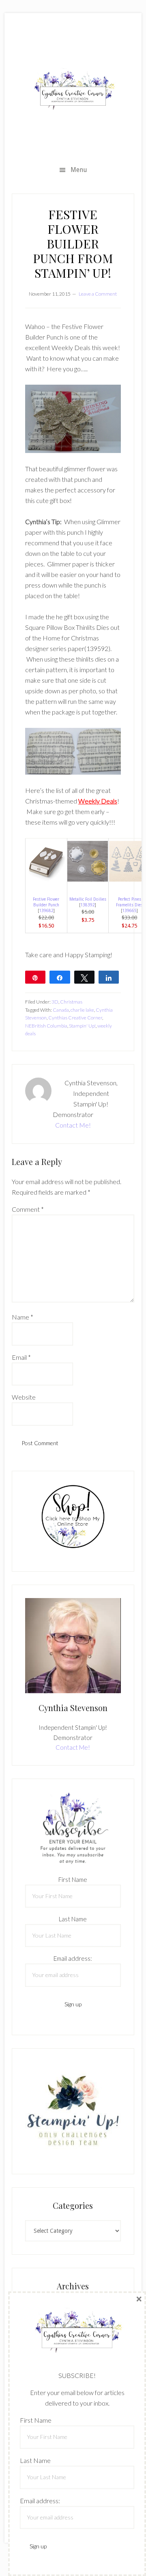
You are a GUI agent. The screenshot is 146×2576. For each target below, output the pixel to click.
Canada (61, 1010)
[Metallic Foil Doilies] (88, 879)
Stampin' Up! (82, 1026)
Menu (79, 170)
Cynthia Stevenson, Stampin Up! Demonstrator (73, 90)
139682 (46, 911)
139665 (129, 911)
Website (24, 1397)
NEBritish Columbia (46, 1026)
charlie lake (82, 1010)
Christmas (71, 1002)
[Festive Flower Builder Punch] (46, 879)
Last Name (73, 1919)
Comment (28, 1209)
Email (21, 1357)
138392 (88, 905)
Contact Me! (73, 1125)
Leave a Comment (98, 294)
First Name (73, 1879)
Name (23, 1317)
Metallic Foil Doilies (88, 899)
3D (55, 1002)
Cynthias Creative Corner (75, 1018)
